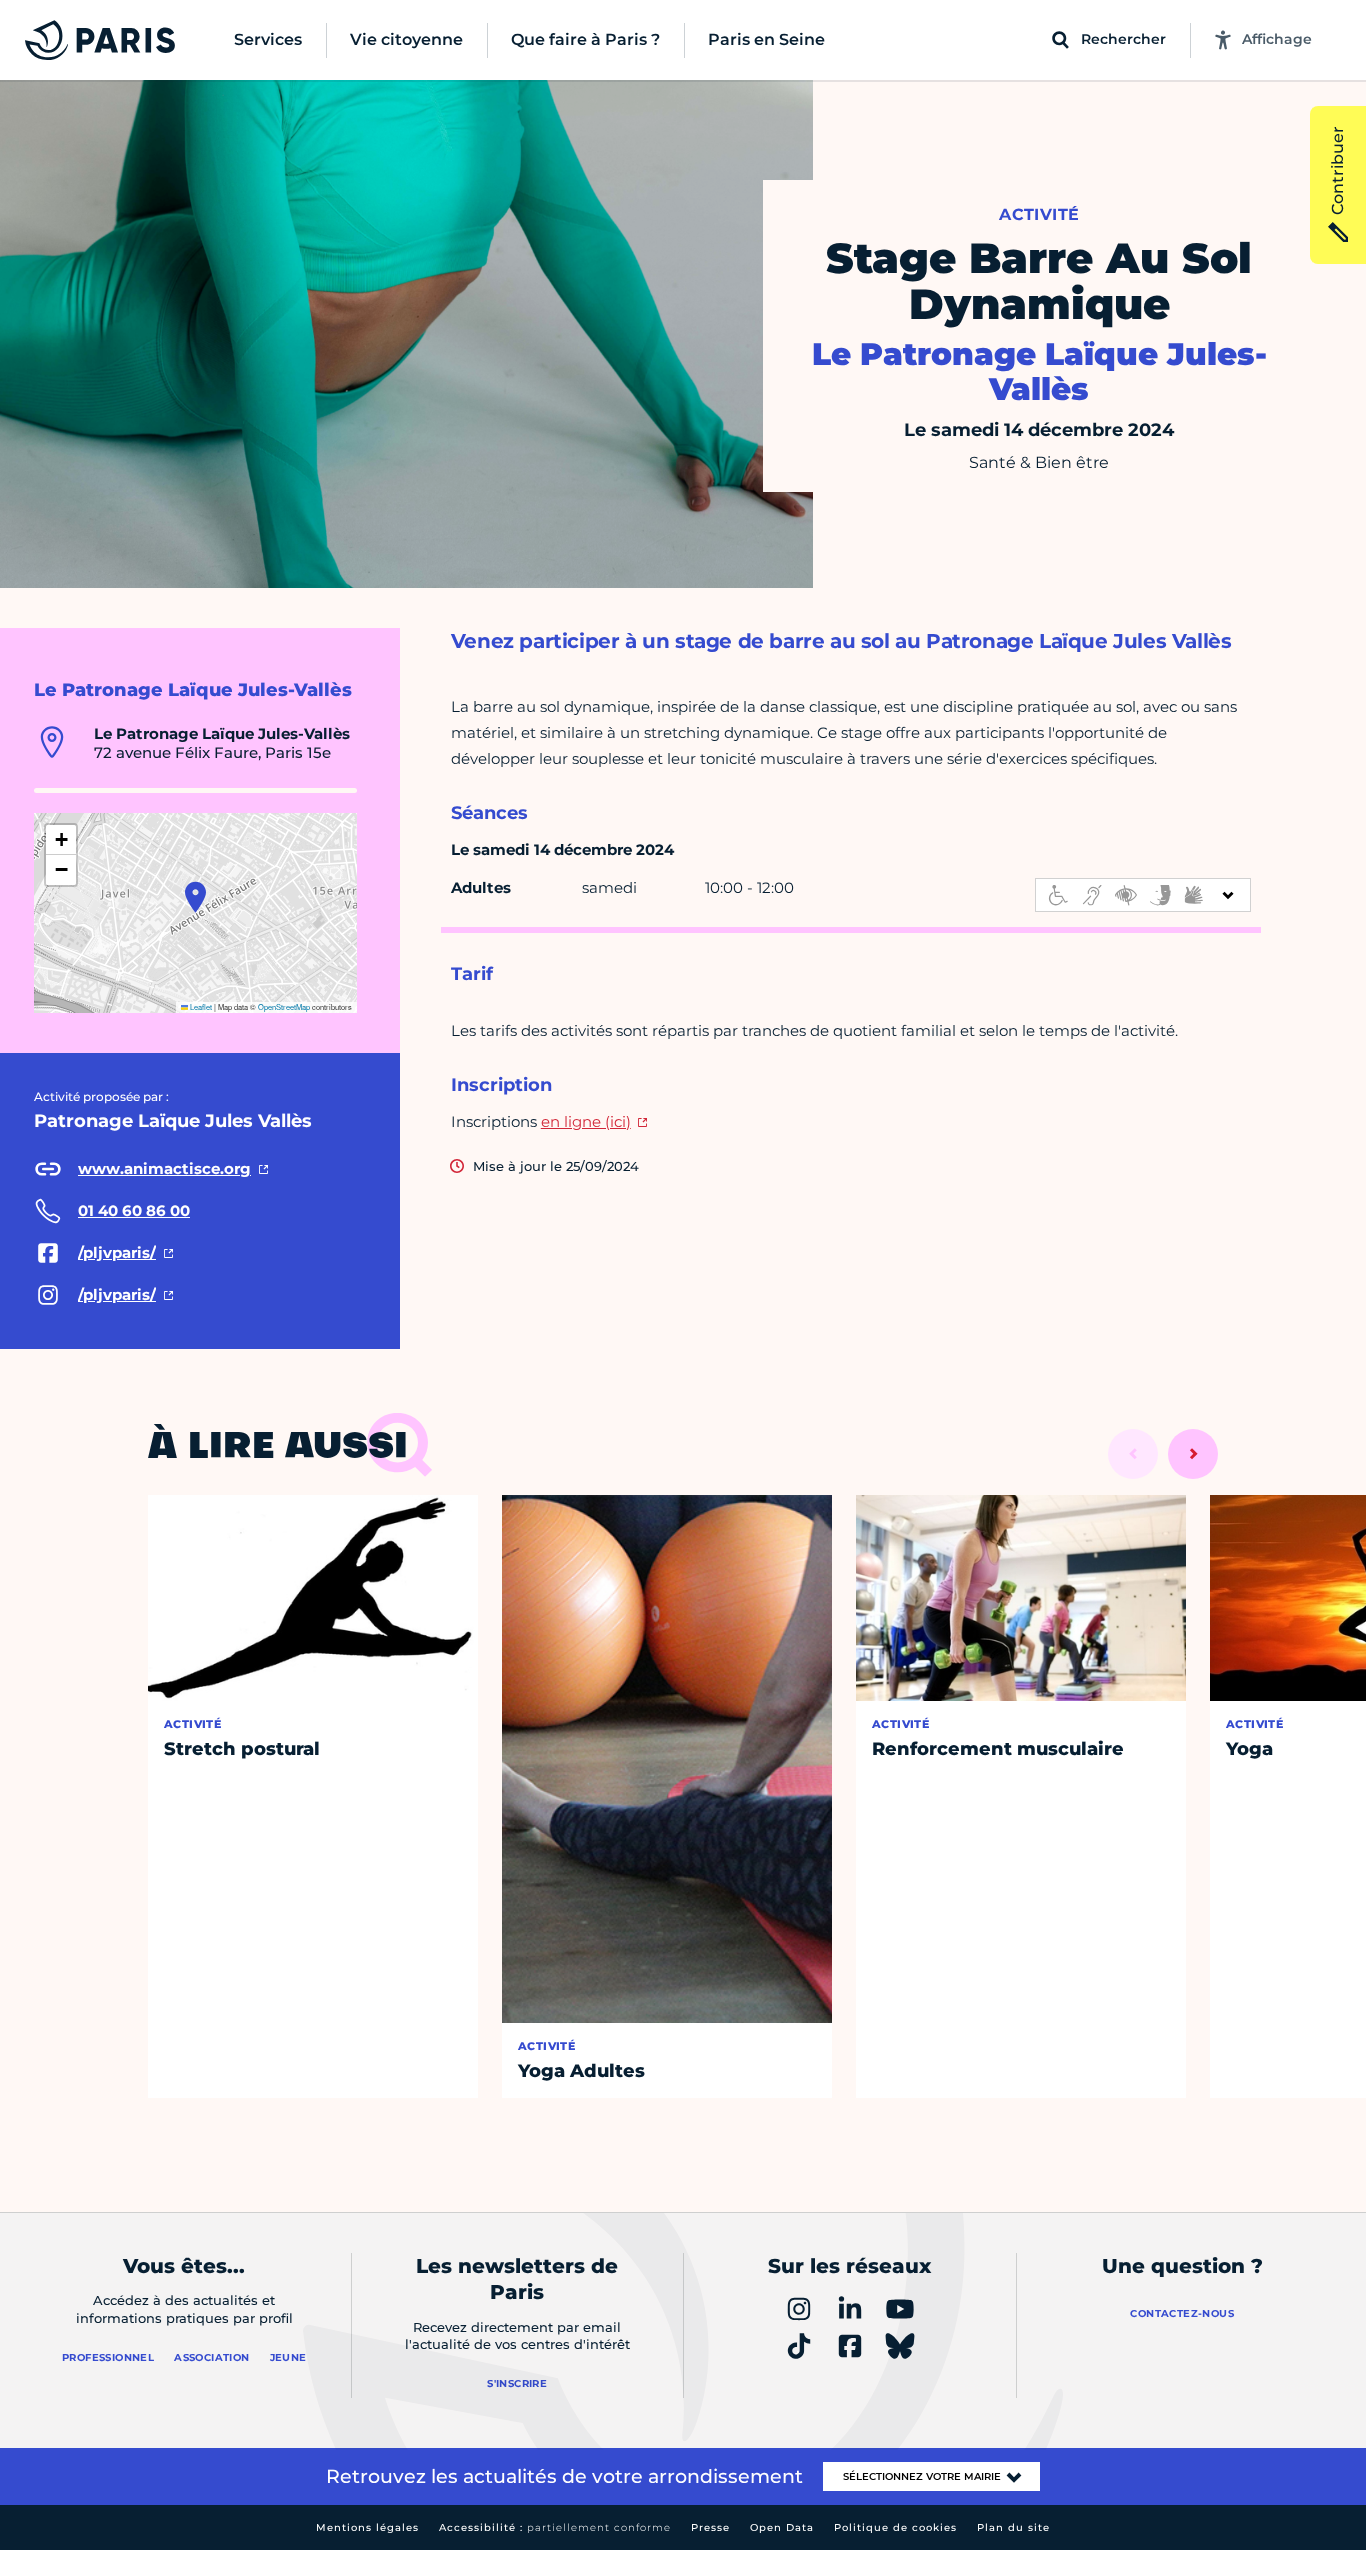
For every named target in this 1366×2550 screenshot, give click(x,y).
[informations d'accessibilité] (1143, 895)
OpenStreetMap (284, 1006)
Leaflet (200, 1006)
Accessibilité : (555, 2527)
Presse (710, 2527)
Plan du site (1013, 2527)
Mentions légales (367, 2527)
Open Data (782, 2527)
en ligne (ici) (586, 1121)
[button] (195, 897)
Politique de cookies (895, 2527)
